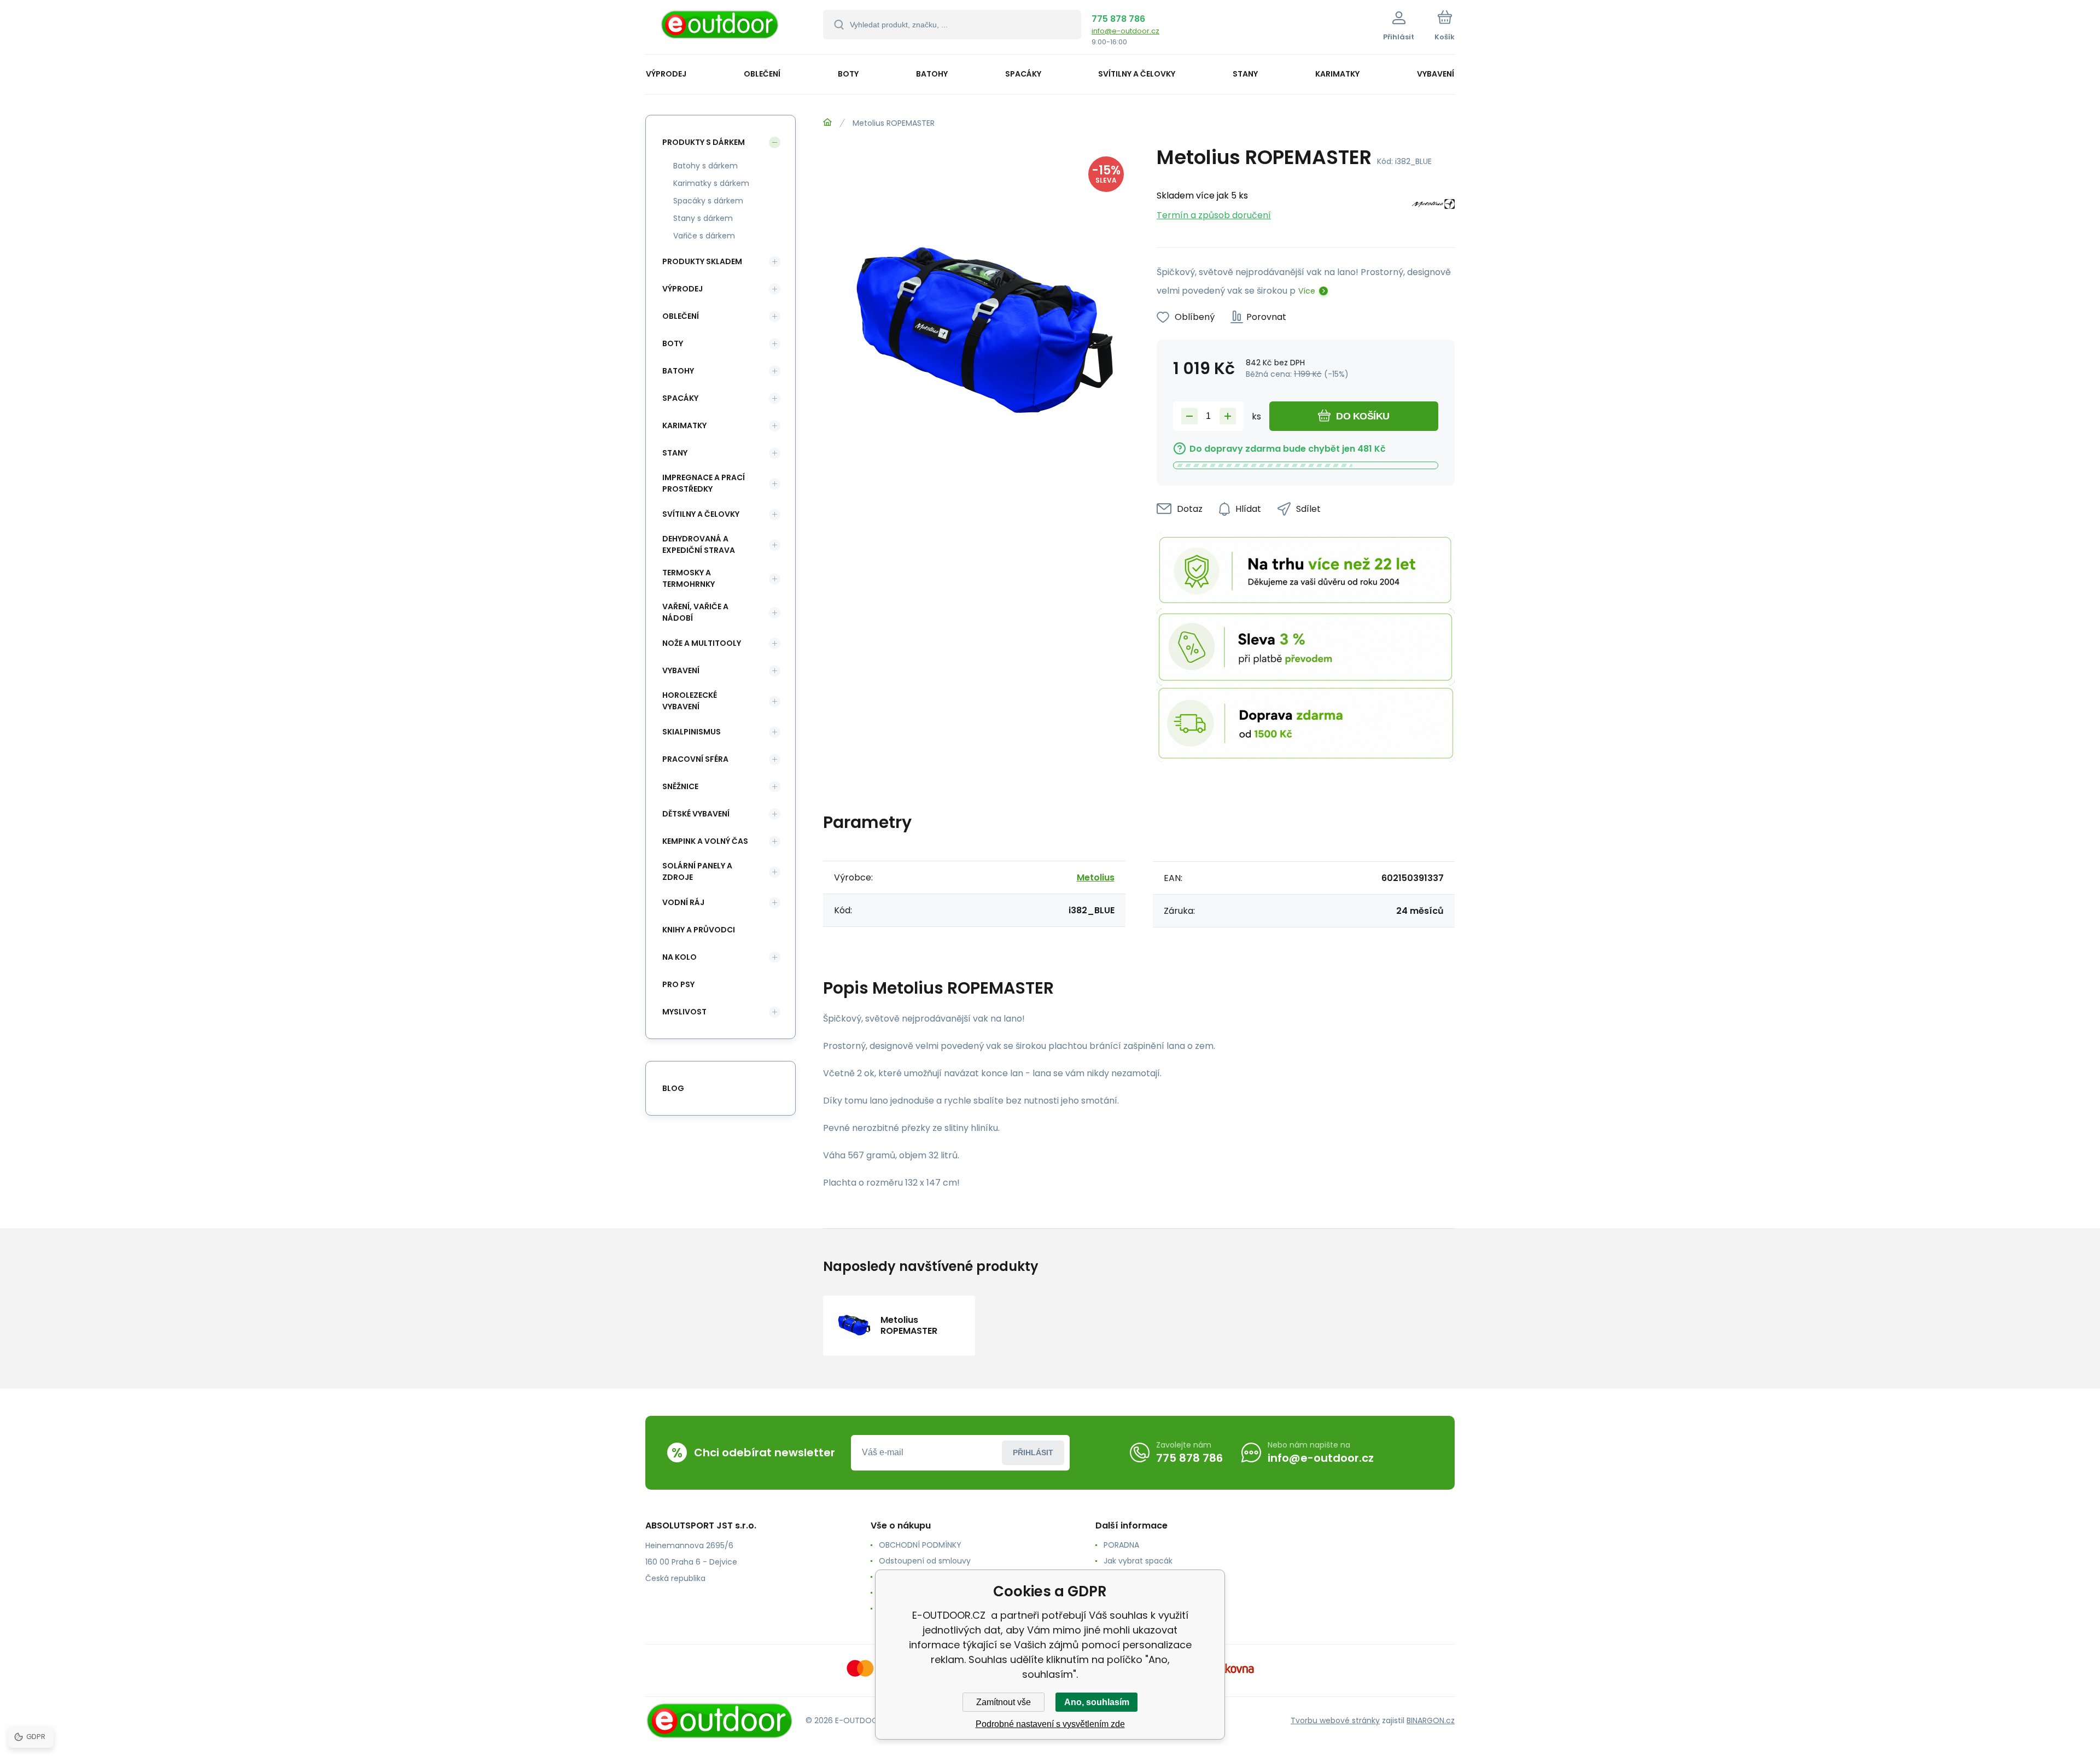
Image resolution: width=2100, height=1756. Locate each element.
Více (1307, 291)
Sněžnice (680, 786)
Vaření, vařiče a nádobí (695, 612)
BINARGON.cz (1431, 1720)
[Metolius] (1433, 206)
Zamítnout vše (1004, 1702)
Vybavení (681, 670)
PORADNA (1121, 1545)
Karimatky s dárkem (711, 183)
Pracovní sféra (695, 759)
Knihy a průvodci (699, 930)
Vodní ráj (683, 902)
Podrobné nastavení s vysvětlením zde (1050, 1724)
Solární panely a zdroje (697, 871)
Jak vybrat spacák (1138, 1561)
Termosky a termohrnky (689, 578)
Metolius (1096, 877)
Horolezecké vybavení (690, 701)
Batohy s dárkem (705, 166)
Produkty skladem (702, 261)
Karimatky (684, 425)
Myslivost (684, 1012)
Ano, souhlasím (1097, 1702)
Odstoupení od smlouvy (925, 1561)
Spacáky (680, 398)
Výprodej (682, 289)
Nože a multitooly (702, 643)
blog (673, 1088)
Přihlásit (1033, 1452)
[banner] (721, 29)
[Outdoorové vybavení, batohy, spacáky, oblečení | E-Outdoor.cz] (827, 122)
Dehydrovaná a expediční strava (699, 544)
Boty (673, 343)
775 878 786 (1118, 19)
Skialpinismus (692, 732)
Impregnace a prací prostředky (704, 483)
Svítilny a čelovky (701, 514)
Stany (675, 453)
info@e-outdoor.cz (1125, 31)
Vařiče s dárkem (704, 236)
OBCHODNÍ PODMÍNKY (920, 1545)
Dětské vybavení (696, 814)
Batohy (678, 371)
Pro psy (678, 984)
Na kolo (679, 957)
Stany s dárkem (703, 218)
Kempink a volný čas (705, 841)
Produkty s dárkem (704, 142)
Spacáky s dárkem (708, 201)
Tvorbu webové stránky (1335, 1720)
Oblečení (681, 316)
